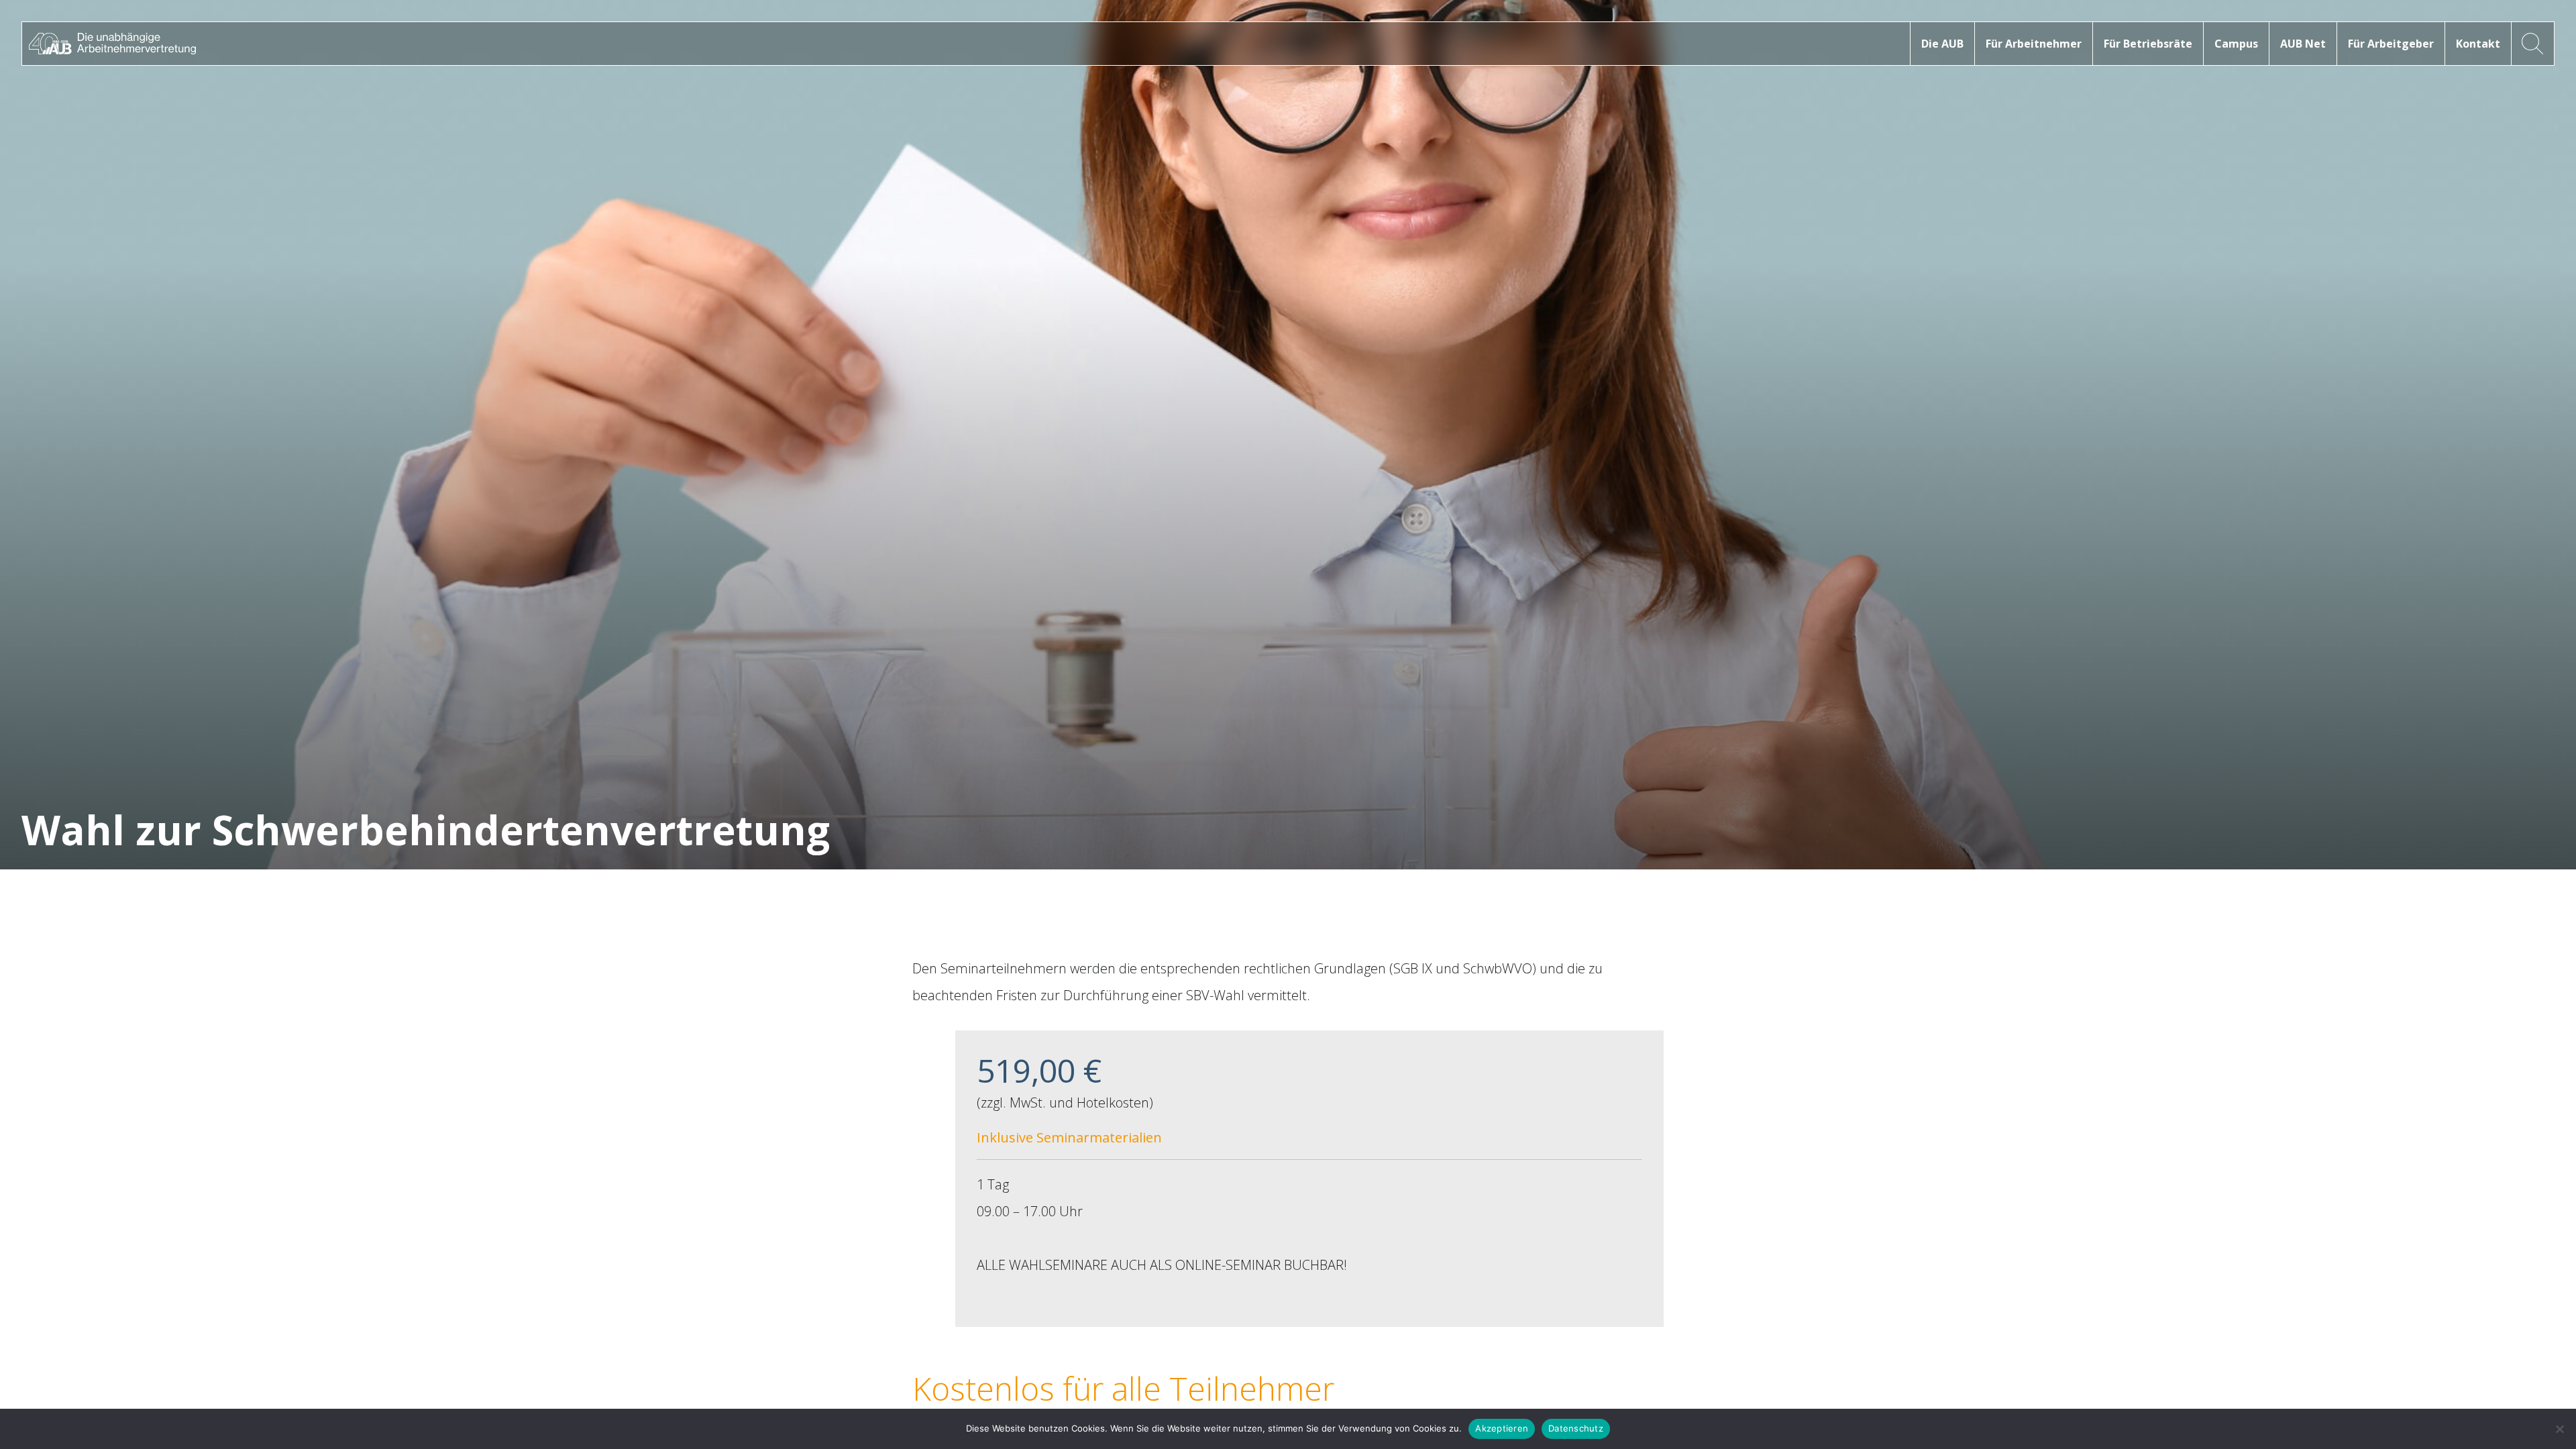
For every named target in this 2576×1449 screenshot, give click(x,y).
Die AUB (1942, 44)
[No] (2559, 1429)
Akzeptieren (1502, 1428)
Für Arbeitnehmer (2034, 44)
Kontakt (2478, 44)
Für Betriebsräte (2148, 44)
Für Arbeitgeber (2391, 44)
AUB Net (2303, 44)
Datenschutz (1576, 1428)
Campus (2236, 44)
